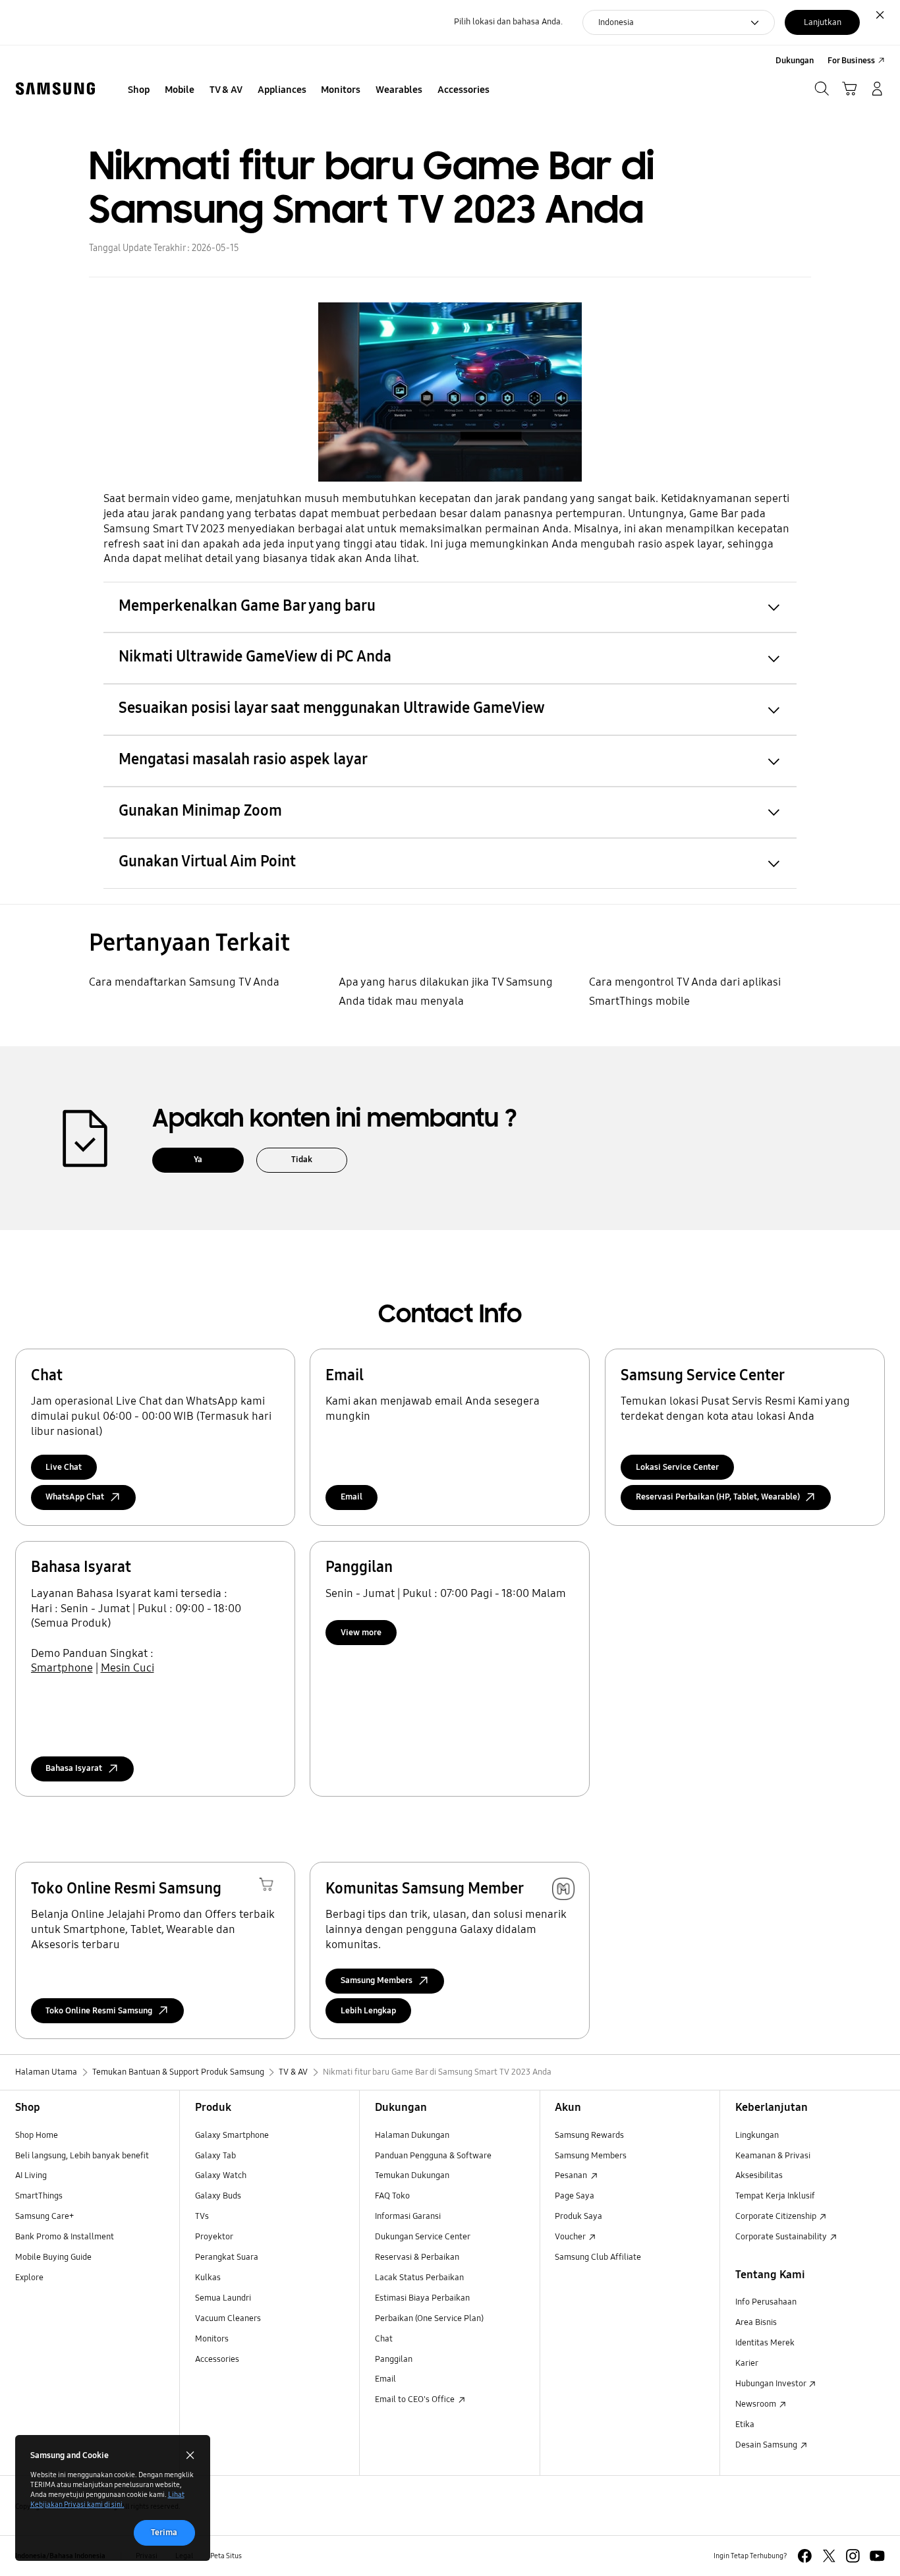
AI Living (31, 2175)
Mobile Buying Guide (53, 2257)
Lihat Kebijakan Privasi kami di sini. (107, 2499)
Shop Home (37, 2135)
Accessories (217, 2359)
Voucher (571, 2237)
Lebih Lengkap (368, 2011)
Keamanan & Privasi (773, 2156)
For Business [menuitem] (851, 61)
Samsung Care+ (44, 2216)
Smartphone (62, 1668)
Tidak (302, 1160)
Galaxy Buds (218, 2196)
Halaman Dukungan (412, 2135)
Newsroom (757, 2404)
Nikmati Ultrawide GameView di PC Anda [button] (255, 657)
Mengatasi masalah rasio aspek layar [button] (243, 759)
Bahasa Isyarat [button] (74, 1768)
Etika (745, 2424)
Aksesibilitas (759, 2175)
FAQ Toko (392, 2196)
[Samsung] (55, 89)
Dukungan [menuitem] (795, 61)
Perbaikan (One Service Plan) (429, 2318)
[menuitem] (139, 90)
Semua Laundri (223, 2298)
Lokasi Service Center (677, 1467)
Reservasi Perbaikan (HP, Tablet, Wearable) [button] (718, 1497)
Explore (29, 2278)
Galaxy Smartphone (232, 2135)
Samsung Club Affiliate (598, 2257)
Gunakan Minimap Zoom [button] (200, 811)
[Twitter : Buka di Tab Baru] (829, 2556)
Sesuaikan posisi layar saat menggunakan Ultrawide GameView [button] (332, 708)
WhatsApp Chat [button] (75, 1497)
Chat (384, 2339)
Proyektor (214, 2237)
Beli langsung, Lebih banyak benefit (82, 2156)
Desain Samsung (767, 2445)
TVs (202, 2216)
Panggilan (394, 2359)
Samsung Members (591, 2156)
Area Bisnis (756, 2322)
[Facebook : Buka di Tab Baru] (805, 2556)
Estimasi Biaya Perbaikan (422, 2298)
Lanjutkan (823, 22)
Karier (747, 2363)
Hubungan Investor (772, 2384)
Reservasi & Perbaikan (417, 2257)
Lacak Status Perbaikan (419, 2278)
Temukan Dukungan (412, 2175)
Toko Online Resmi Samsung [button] (99, 2011)
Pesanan (572, 2175)
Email (352, 1497)
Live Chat (64, 1467)
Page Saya (575, 2196)
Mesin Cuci (127, 1668)
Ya (198, 1160)
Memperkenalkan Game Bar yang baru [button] (247, 606)
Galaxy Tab (215, 2156)
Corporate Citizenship (777, 2216)
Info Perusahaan (766, 2302)
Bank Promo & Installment (65, 2237)
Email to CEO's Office (416, 2399)
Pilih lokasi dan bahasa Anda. (508, 22)
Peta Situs (226, 2556)
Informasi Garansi (408, 2216)
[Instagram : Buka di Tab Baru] (853, 2556)
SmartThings (39, 2196)
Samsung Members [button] (377, 1980)
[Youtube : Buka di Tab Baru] (877, 2556)
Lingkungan (757, 2135)
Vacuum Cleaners (228, 2318)
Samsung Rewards (589, 2135)
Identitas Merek (765, 2343)
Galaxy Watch (221, 2175)
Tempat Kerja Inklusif (775, 2196)
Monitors (212, 2339)
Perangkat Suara (227, 2257)
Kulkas (208, 2278)
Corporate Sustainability (782, 2237)
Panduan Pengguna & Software (433, 2156)
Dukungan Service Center (423, 2237)
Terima (164, 2533)
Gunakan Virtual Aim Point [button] (207, 861)
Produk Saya (578, 2216)
